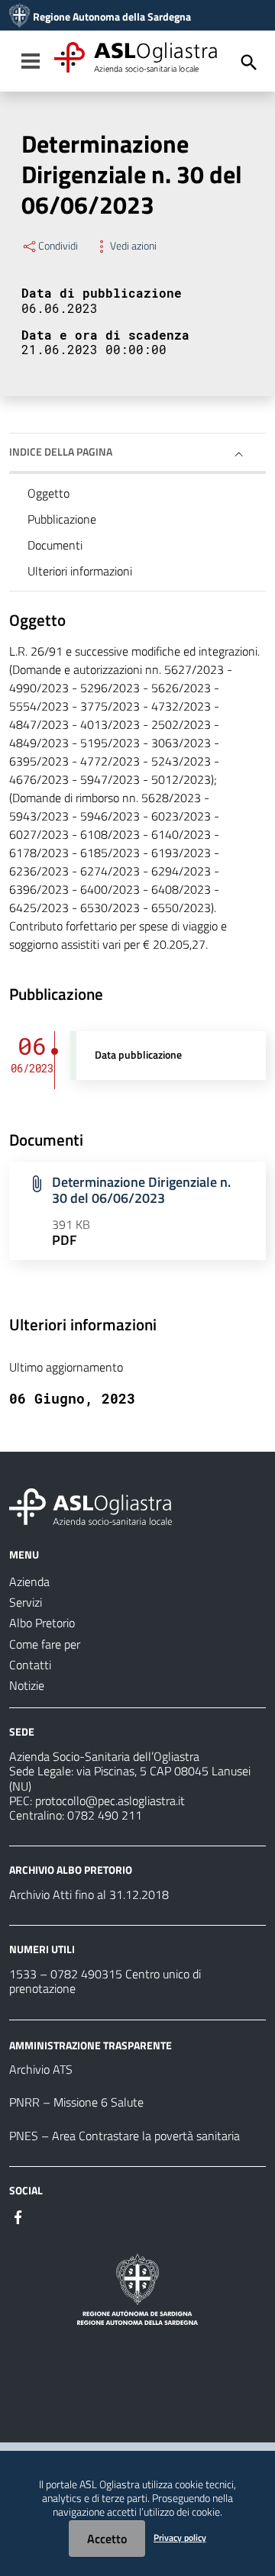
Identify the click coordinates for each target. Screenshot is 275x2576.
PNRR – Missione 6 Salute (76, 2102)
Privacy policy (180, 2537)
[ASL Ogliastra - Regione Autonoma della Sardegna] (91, 1505)
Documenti (55, 545)
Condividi (58, 246)
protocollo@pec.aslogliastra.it (110, 1801)
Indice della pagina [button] (61, 451)
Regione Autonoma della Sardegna (112, 17)
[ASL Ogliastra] (19, 17)
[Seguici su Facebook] (18, 2216)
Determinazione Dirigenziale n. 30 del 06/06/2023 (141, 1190)
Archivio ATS (41, 2069)
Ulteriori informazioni (80, 571)
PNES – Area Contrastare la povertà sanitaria (125, 2136)
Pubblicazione (62, 519)
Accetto (107, 2539)
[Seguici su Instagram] (46, 2216)
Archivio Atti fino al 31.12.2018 (89, 1894)
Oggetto (49, 493)
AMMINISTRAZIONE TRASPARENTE (91, 2044)
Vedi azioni (133, 246)
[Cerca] (249, 63)
